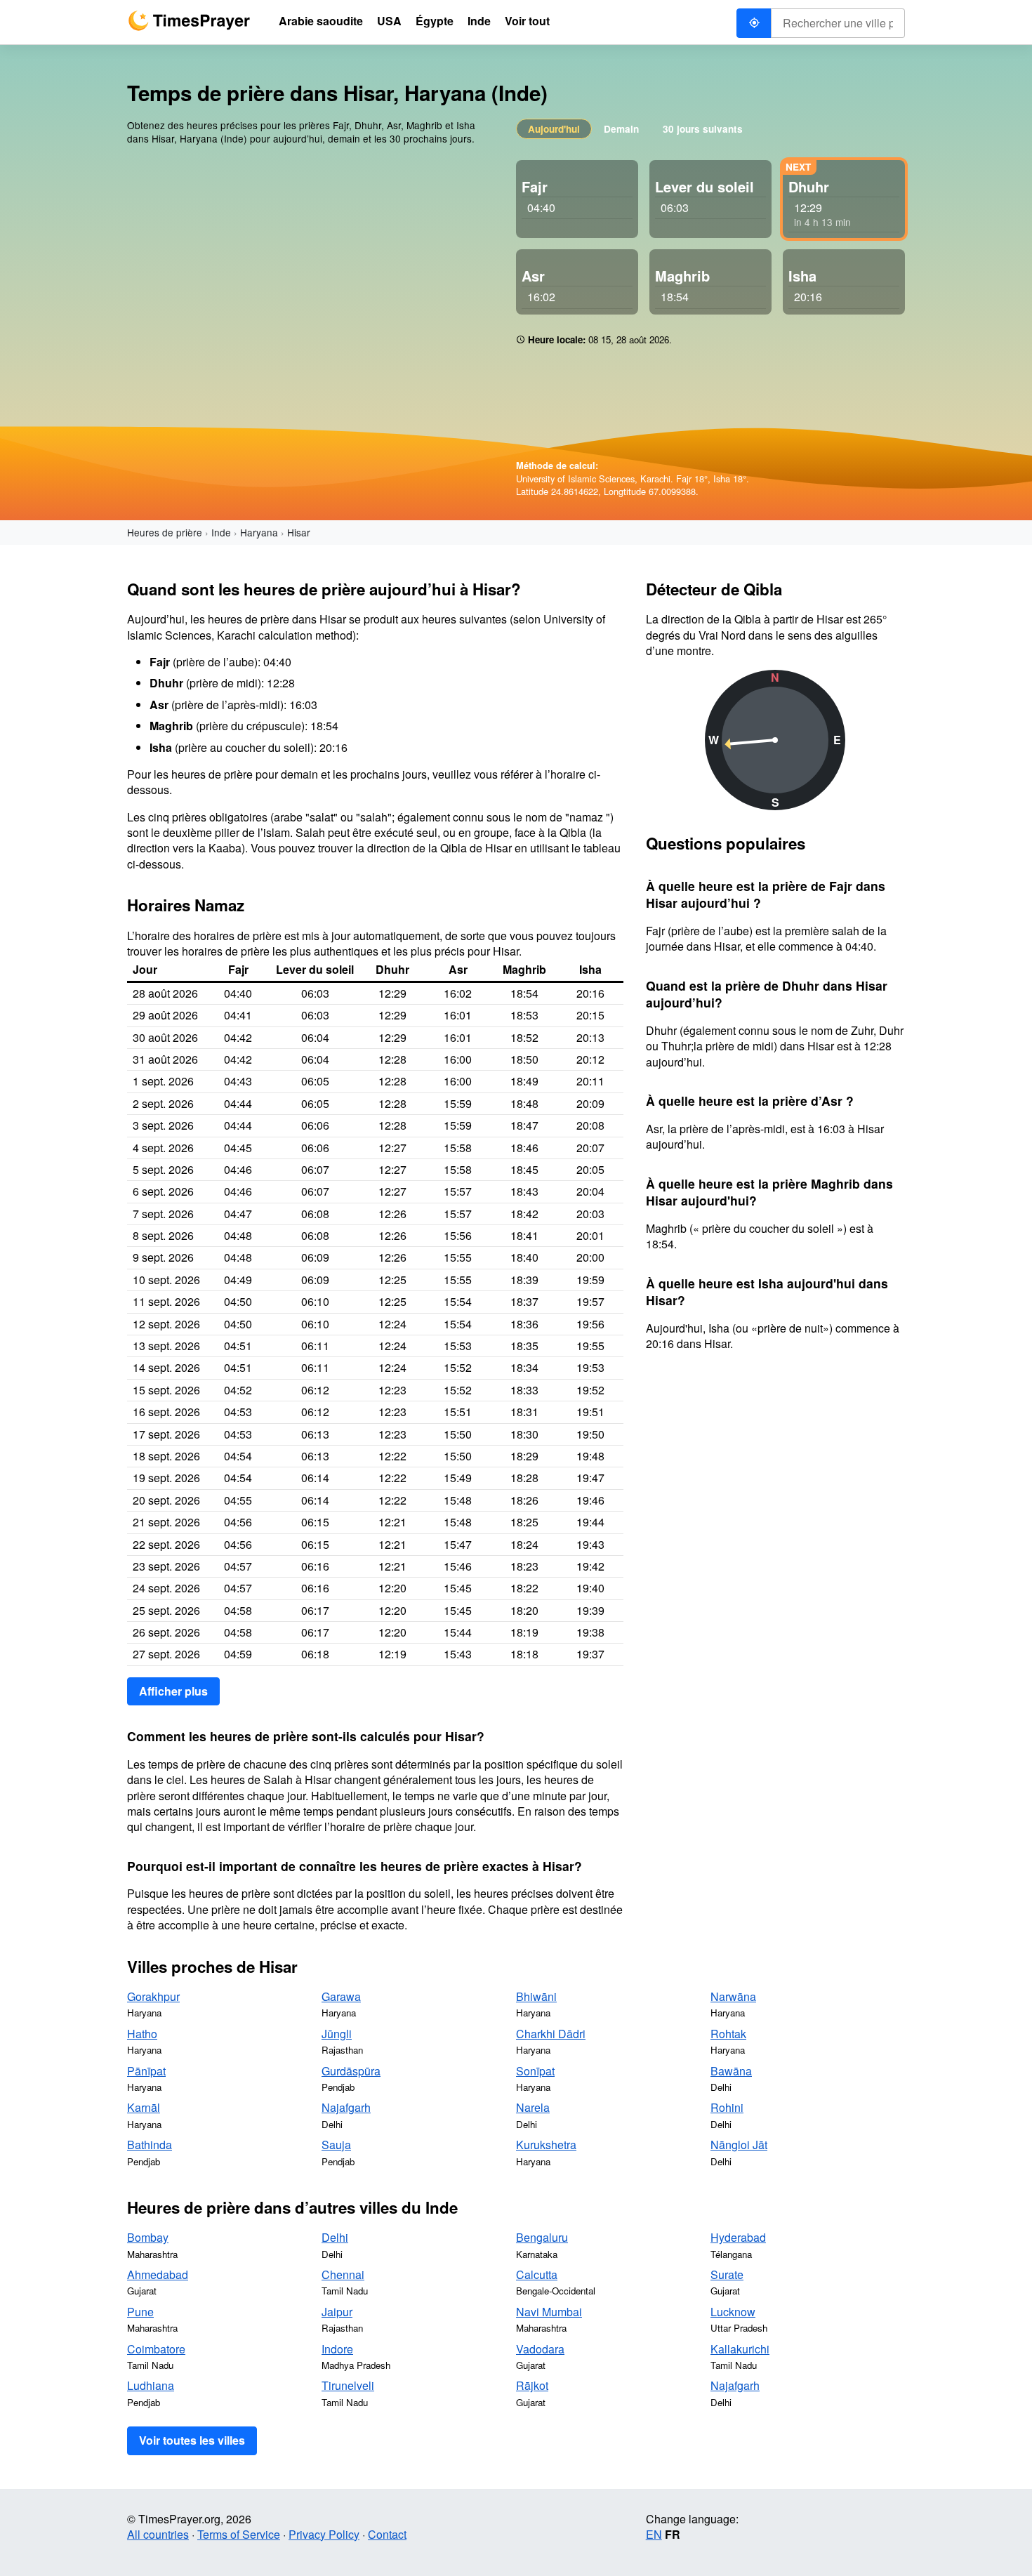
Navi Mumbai (549, 2312)
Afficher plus (173, 1691)
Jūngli (337, 2034)
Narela (533, 2107)
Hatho (142, 2034)
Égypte (435, 21)
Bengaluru (542, 2237)
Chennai (343, 2274)
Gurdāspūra (351, 2071)
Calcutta (537, 2274)
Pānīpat (146, 2071)
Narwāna (733, 1996)
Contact (387, 2534)
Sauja (336, 2145)
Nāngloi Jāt (739, 2145)
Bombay (148, 2237)
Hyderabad (738, 2237)
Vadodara (540, 2349)
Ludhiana (151, 2385)
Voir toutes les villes (192, 2440)
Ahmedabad (158, 2274)
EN (654, 2534)
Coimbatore (156, 2349)
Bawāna (731, 2071)
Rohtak (728, 2034)
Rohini (727, 2107)
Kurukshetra (546, 2145)
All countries (158, 2534)
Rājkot (532, 2385)
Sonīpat (535, 2071)
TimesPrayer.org (189, 21)
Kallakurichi (740, 2349)
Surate (727, 2274)
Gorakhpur (153, 1996)
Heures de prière (165, 532)
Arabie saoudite (321, 21)
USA (389, 21)
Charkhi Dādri (551, 2034)
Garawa (341, 1996)
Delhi (335, 2237)
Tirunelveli (348, 2385)
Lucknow (733, 2312)
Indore (337, 2349)
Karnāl (144, 2107)
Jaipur (337, 2312)
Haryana (259, 532)
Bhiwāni (536, 1996)
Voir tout (527, 21)
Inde (221, 532)
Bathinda (150, 2145)
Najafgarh (346, 2107)
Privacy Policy (324, 2534)
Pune (140, 2312)
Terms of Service (239, 2534)
